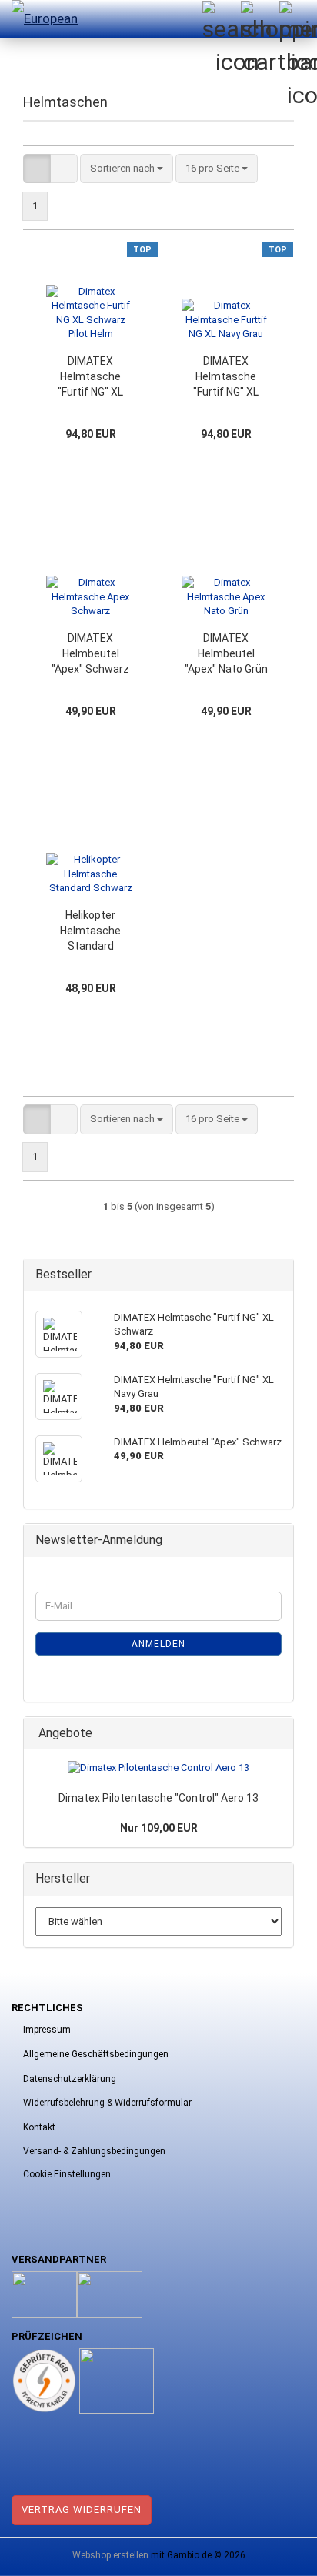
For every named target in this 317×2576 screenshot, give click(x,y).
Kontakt (39, 2127)
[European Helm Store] (42, 19)
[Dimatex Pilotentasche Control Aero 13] (158, 1768)
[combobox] (127, 169)
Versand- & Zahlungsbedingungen (94, 2151)
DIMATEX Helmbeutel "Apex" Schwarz (90, 653)
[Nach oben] (275, 2553)
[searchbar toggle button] (221, 19)
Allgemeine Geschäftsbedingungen (96, 2054)
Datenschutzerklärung (70, 2079)
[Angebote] (277, 1734)
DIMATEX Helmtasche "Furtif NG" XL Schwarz (90, 377)
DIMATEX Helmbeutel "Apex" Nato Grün (226, 653)
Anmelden (158, 1644)
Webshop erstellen (110, 2555)
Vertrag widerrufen (82, 2509)
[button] (37, 169)
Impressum (47, 2030)
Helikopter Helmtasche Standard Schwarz (90, 931)
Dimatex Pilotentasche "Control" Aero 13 (158, 1798)
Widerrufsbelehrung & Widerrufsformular (107, 2103)
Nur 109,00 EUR (159, 1828)
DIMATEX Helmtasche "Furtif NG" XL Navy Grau (226, 377)
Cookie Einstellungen (67, 2174)
